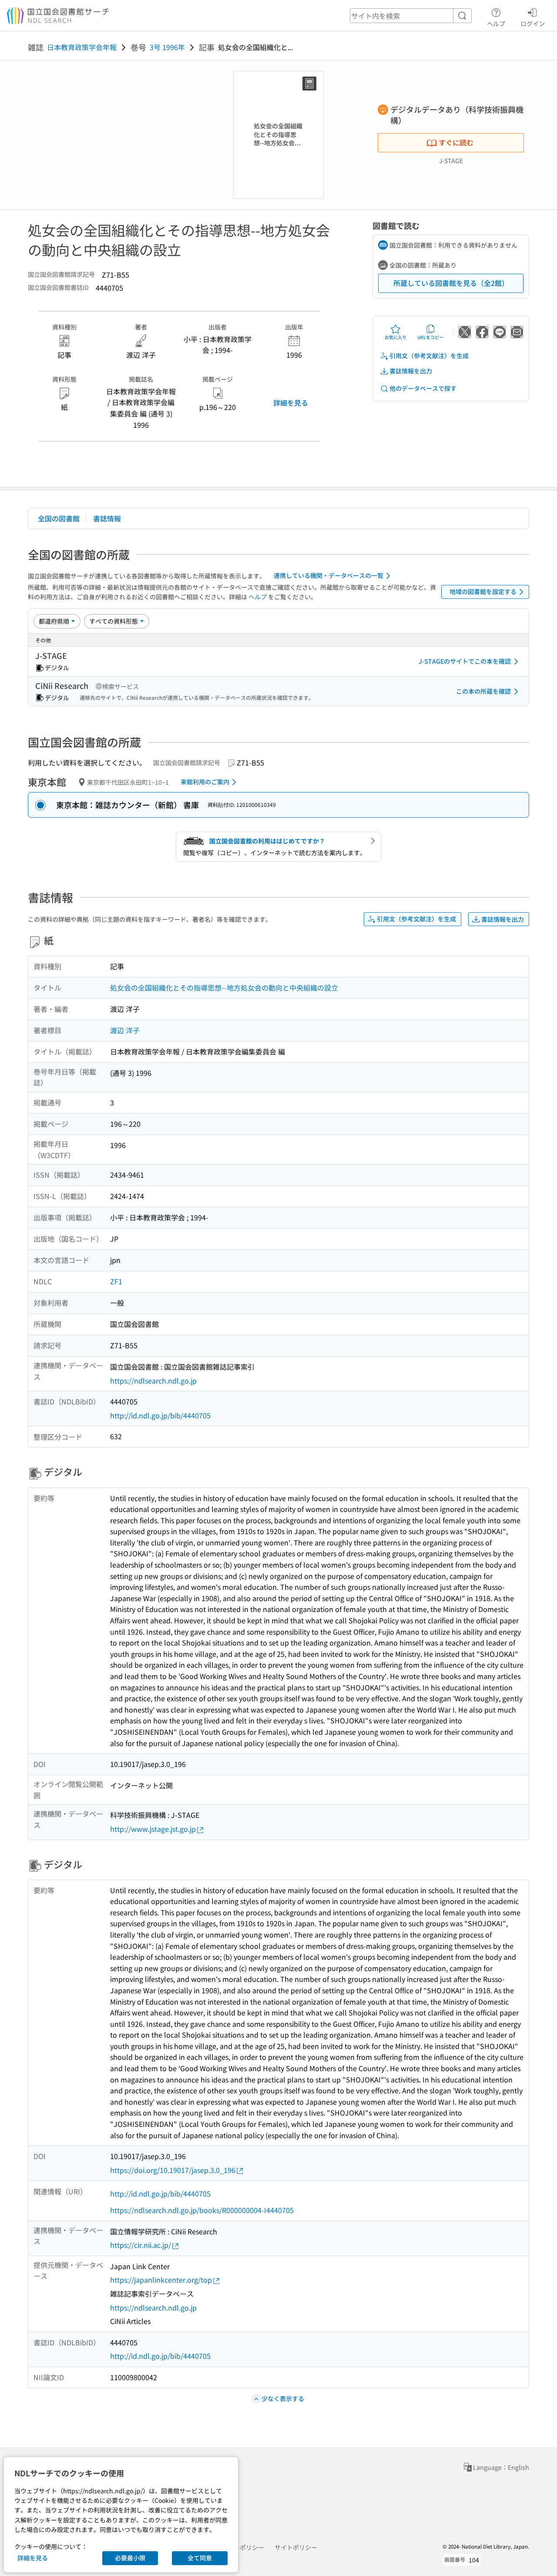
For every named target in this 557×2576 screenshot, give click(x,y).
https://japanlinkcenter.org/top (161, 2280)
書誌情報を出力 (411, 371)
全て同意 (200, 2558)
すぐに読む (456, 142)
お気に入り (396, 337)
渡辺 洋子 (125, 1030)
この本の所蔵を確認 (483, 691)
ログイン (533, 23)
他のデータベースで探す (423, 388)
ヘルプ (496, 23)
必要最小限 (130, 2558)
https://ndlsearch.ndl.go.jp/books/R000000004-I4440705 (202, 2210)
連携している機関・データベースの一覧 (329, 575)
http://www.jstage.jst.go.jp (153, 1829)
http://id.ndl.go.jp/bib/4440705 (160, 1415)
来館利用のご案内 (205, 782)
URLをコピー (430, 337)
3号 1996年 (167, 47)
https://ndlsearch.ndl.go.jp (153, 1380)
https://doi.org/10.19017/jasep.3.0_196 (173, 2170)
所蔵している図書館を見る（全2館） (451, 283)
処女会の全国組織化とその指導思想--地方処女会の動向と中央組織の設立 (224, 987)
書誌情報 (107, 518)
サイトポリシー (296, 2547)
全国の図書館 (59, 518)
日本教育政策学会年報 (82, 47)
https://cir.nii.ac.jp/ (141, 2245)
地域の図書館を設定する (483, 591)
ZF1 (116, 1281)
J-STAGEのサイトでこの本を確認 (465, 661)
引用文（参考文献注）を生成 (429, 356)
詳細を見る (291, 403)
